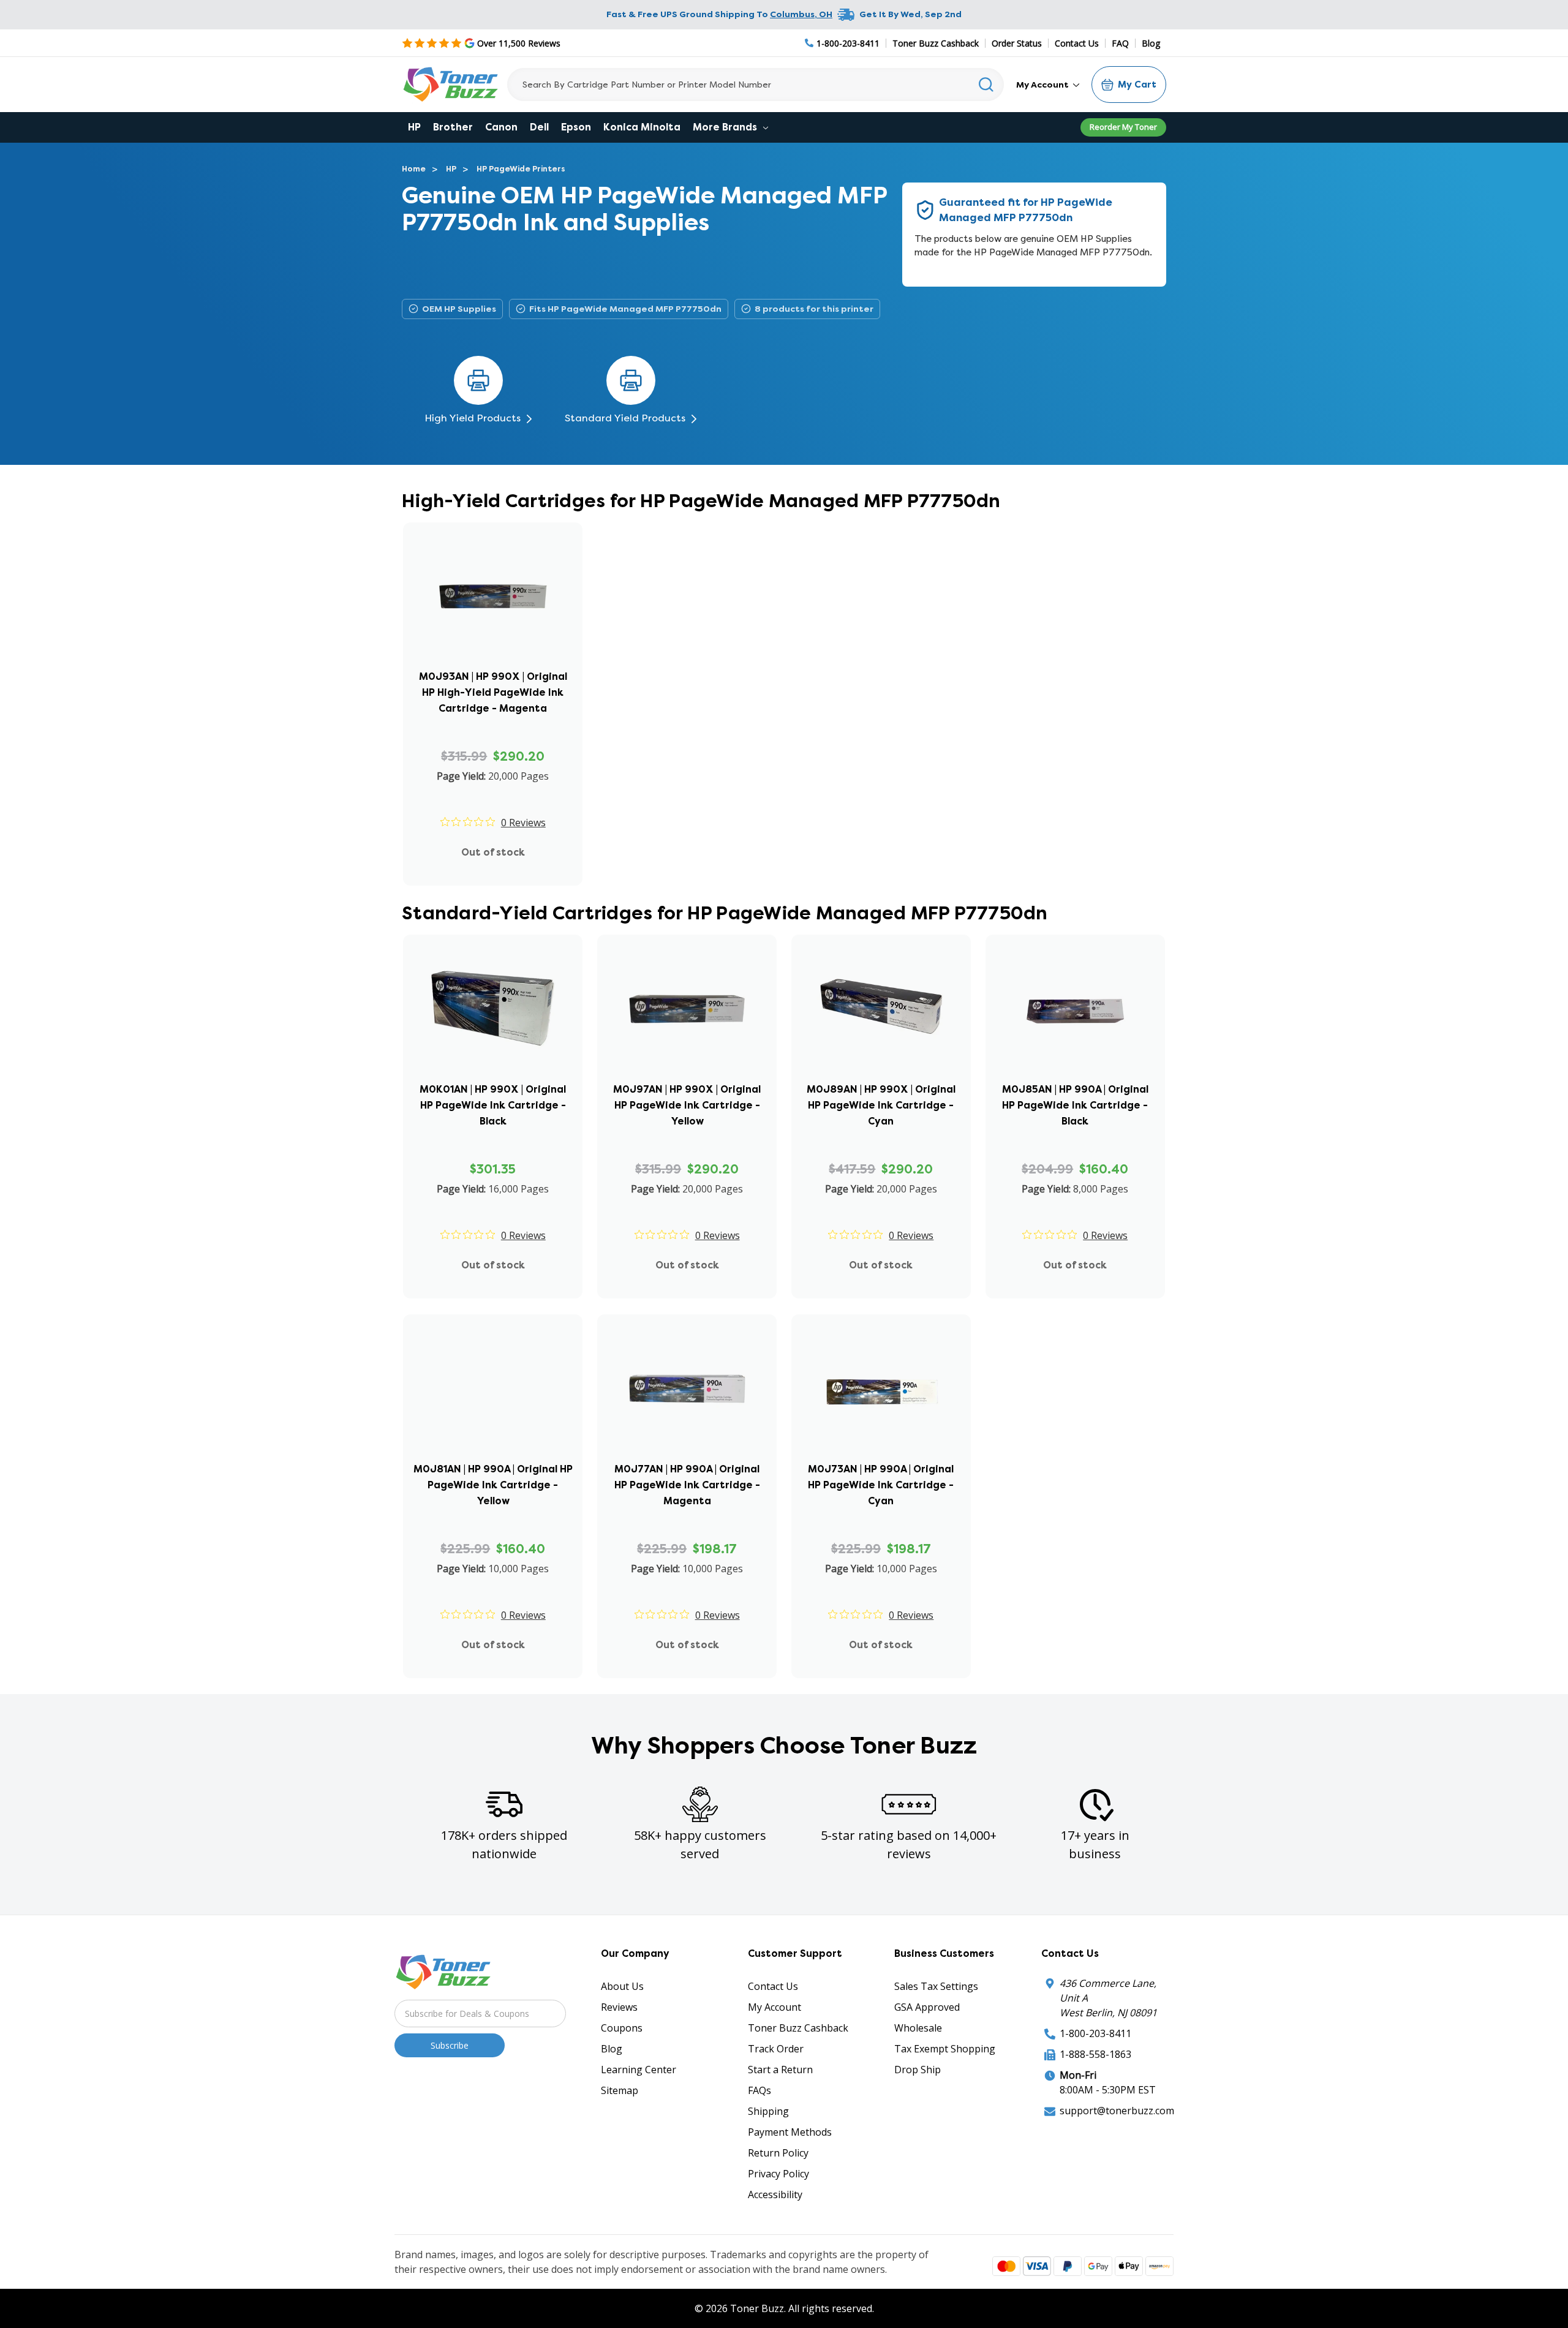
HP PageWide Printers (521, 169)
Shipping (768, 2111)
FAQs (759, 2090)
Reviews (619, 2007)
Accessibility (775, 2194)
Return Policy (778, 2153)
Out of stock (493, 852)
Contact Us (1077, 43)
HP (414, 127)
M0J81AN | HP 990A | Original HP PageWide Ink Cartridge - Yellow (493, 1485)
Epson (576, 127)
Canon (501, 127)
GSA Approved (927, 2007)
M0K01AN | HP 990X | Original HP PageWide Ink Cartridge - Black (493, 1105)
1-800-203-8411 (1095, 2033)
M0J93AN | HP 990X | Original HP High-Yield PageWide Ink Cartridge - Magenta (493, 692)
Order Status (1017, 43)
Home (414, 169)
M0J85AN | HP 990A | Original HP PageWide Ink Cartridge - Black (1075, 1105)
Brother (453, 127)
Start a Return (780, 2070)
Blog (1151, 43)
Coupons (622, 2028)
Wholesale (918, 2028)
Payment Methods (790, 2132)
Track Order (776, 2049)
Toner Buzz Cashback (936, 43)
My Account (1043, 85)
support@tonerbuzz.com (1117, 2111)
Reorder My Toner (1123, 127)
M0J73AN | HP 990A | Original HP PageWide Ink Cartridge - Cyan (881, 1485)
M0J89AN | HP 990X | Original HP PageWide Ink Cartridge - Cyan (881, 1105)
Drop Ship (918, 2070)
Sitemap (620, 2090)
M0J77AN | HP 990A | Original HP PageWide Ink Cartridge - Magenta (687, 1485)
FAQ (1120, 43)
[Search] (986, 85)
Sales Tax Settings (936, 1986)
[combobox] (756, 85)
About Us (622, 1986)
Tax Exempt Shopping (945, 2049)
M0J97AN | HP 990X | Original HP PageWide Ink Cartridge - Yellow (687, 1105)
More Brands (726, 127)
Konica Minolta (642, 127)
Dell (539, 127)
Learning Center (639, 2070)
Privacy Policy (778, 2174)
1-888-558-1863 (1095, 2054)
